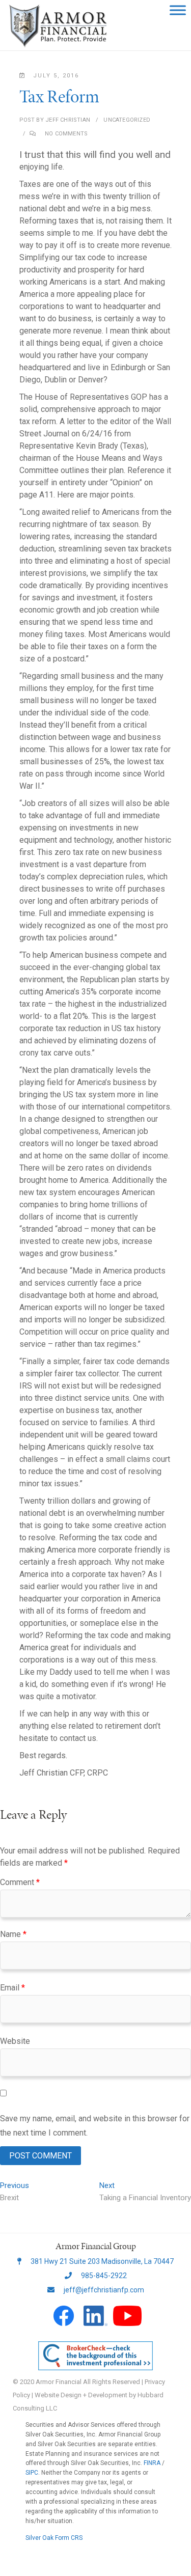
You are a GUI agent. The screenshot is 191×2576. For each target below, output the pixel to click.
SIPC (32, 2473)
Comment (20, 1882)
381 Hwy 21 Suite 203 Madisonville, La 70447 (101, 2261)
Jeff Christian (67, 120)
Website (15, 2041)
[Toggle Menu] (178, 10)
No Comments (66, 134)
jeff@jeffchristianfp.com (103, 2290)
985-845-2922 (103, 2276)
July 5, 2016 (56, 76)
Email (12, 1988)
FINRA (152, 2463)
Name (13, 1934)
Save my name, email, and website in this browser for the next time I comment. (95, 2125)
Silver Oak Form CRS (54, 2538)
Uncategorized (127, 120)
